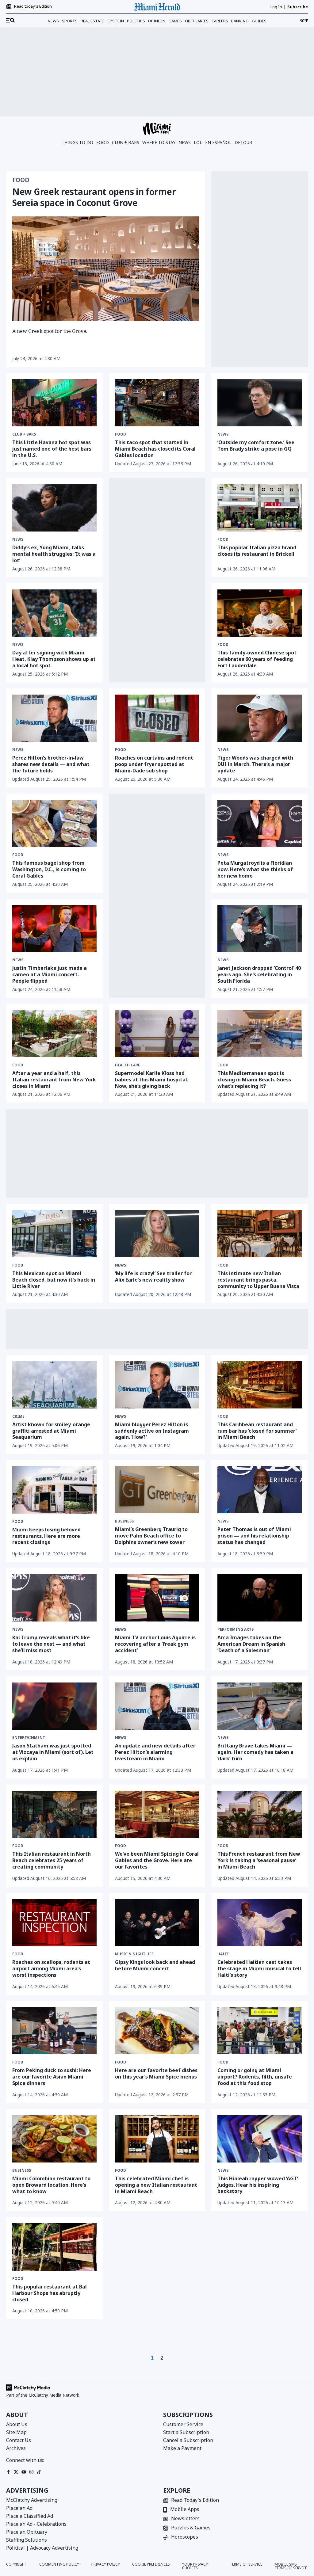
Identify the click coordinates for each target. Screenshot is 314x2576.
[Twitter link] (16, 2472)
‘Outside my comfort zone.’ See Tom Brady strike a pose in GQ (256, 446)
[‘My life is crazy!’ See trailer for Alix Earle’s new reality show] (157, 1233)
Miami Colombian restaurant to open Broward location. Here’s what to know (51, 2185)
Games (175, 21)
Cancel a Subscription (188, 2440)
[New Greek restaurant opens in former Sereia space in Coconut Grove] (106, 269)
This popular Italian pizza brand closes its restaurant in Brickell (257, 551)
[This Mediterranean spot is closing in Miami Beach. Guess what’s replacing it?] (260, 1034)
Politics (136, 21)
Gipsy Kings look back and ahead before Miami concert (155, 1965)
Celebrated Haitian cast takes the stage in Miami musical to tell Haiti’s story (259, 1968)
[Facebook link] (8, 2472)
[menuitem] (10, 21)
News (53, 21)
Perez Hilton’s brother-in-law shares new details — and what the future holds (51, 764)
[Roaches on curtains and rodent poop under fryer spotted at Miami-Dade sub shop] (157, 718)
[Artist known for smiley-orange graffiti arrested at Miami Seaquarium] (54, 1385)
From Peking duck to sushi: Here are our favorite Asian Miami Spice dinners (52, 2077)
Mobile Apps (185, 2510)
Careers (220, 21)
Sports (70, 21)
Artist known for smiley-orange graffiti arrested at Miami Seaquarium (51, 1431)
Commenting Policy (59, 2565)
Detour (243, 142)
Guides (259, 21)
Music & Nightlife (134, 1954)
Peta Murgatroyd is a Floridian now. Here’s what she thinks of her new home (255, 869)
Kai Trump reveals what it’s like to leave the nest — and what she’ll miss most (51, 1644)
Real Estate (93, 21)
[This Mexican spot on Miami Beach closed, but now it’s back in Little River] (54, 1233)
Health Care (128, 1065)
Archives (16, 2448)
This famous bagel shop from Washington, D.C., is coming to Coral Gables (49, 869)
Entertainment (29, 1738)
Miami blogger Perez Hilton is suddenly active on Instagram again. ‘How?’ (152, 1431)
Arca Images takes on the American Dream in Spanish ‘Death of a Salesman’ (251, 1644)
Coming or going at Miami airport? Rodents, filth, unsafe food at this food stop (255, 2077)
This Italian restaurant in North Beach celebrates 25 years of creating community (52, 1860)
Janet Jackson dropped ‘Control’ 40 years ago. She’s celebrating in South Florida (259, 974)
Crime (18, 1416)
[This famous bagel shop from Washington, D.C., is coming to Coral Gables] (54, 823)
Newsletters (185, 2519)
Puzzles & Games (191, 2528)
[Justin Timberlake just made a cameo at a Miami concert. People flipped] (54, 928)
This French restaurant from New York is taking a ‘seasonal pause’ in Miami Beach (259, 1860)
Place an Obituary (27, 2532)
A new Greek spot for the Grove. (50, 331)
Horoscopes (185, 2537)
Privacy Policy (106, 2565)
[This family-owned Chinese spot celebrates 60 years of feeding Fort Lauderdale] (260, 613)
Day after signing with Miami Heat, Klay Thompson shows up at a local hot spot (54, 659)
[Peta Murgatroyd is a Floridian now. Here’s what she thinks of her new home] (260, 823)
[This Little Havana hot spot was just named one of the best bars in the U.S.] (54, 403)
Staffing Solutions (27, 2540)
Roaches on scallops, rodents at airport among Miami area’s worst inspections (51, 1968)
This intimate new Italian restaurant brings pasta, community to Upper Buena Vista (258, 1280)
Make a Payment (182, 2448)
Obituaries (197, 21)
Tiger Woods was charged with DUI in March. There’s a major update (255, 764)
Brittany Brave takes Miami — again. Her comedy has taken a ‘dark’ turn (255, 1752)
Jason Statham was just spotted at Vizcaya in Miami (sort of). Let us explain (53, 1752)
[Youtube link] (24, 2472)
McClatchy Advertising (32, 2500)
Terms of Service (246, 2565)
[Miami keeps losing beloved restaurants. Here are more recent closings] (54, 1490)
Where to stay (159, 142)
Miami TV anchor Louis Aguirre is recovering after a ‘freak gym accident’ (155, 1644)
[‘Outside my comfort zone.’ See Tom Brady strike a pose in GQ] (260, 403)
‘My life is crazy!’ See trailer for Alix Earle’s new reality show (153, 1277)
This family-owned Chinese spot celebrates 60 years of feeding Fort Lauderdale (257, 659)
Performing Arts (235, 1629)
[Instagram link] (31, 2472)
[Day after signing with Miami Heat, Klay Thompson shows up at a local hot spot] (54, 613)
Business (124, 1521)
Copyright (17, 2565)
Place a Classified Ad (30, 2516)
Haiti (223, 1954)
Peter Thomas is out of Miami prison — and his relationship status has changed (254, 1536)
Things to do (77, 142)
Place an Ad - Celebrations (36, 2524)
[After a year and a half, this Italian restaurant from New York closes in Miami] (54, 1034)
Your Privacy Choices (195, 2566)
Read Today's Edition (195, 2500)
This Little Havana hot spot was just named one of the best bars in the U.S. (52, 449)
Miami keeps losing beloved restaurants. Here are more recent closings (46, 1536)
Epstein (116, 21)
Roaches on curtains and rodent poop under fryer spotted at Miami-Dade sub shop (154, 764)
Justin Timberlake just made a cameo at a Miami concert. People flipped (50, 974)
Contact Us (19, 2440)
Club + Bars (126, 142)
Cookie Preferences (151, 2565)
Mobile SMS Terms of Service (291, 2566)
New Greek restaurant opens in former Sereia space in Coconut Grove (94, 197)
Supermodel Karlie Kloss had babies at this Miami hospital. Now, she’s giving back (152, 1080)
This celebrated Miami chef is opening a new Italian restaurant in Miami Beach (156, 2185)
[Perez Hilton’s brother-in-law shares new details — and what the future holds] (54, 718)
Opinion (157, 21)
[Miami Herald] (157, 7)
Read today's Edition (33, 6)
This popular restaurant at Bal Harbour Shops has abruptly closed (50, 2293)
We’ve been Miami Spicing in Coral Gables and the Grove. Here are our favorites (157, 1860)
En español (218, 142)
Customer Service (183, 2424)
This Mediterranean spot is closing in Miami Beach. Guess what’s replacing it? (254, 1080)
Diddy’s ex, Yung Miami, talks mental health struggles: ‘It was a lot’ (54, 554)
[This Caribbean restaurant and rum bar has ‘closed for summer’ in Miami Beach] (260, 1385)
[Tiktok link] (39, 2472)
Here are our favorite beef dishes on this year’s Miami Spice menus (156, 2073)
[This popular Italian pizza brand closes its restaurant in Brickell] (260, 508)
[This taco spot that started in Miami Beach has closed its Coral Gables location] (157, 403)
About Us (17, 2424)
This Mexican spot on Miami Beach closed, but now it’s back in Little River (54, 1280)
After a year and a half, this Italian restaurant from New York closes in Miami (54, 1080)
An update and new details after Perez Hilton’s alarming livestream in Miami (155, 1752)
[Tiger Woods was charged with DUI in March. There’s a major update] (260, 718)
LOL (198, 142)
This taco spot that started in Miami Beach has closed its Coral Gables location (155, 449)
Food (103, 142)
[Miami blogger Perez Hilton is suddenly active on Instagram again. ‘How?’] (157, 1385)
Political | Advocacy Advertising (42, 2548)
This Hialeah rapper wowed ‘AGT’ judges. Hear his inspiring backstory (258, 2185)
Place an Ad (19, 2508)
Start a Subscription (186, 2432)
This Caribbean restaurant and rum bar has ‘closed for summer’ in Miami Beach (257, 1431)
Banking (240, 21)
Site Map (16, 2432)
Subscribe (298, 7)
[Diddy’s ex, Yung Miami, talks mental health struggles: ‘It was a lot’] (54, 508)
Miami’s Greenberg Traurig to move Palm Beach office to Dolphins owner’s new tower (151, 1536)
